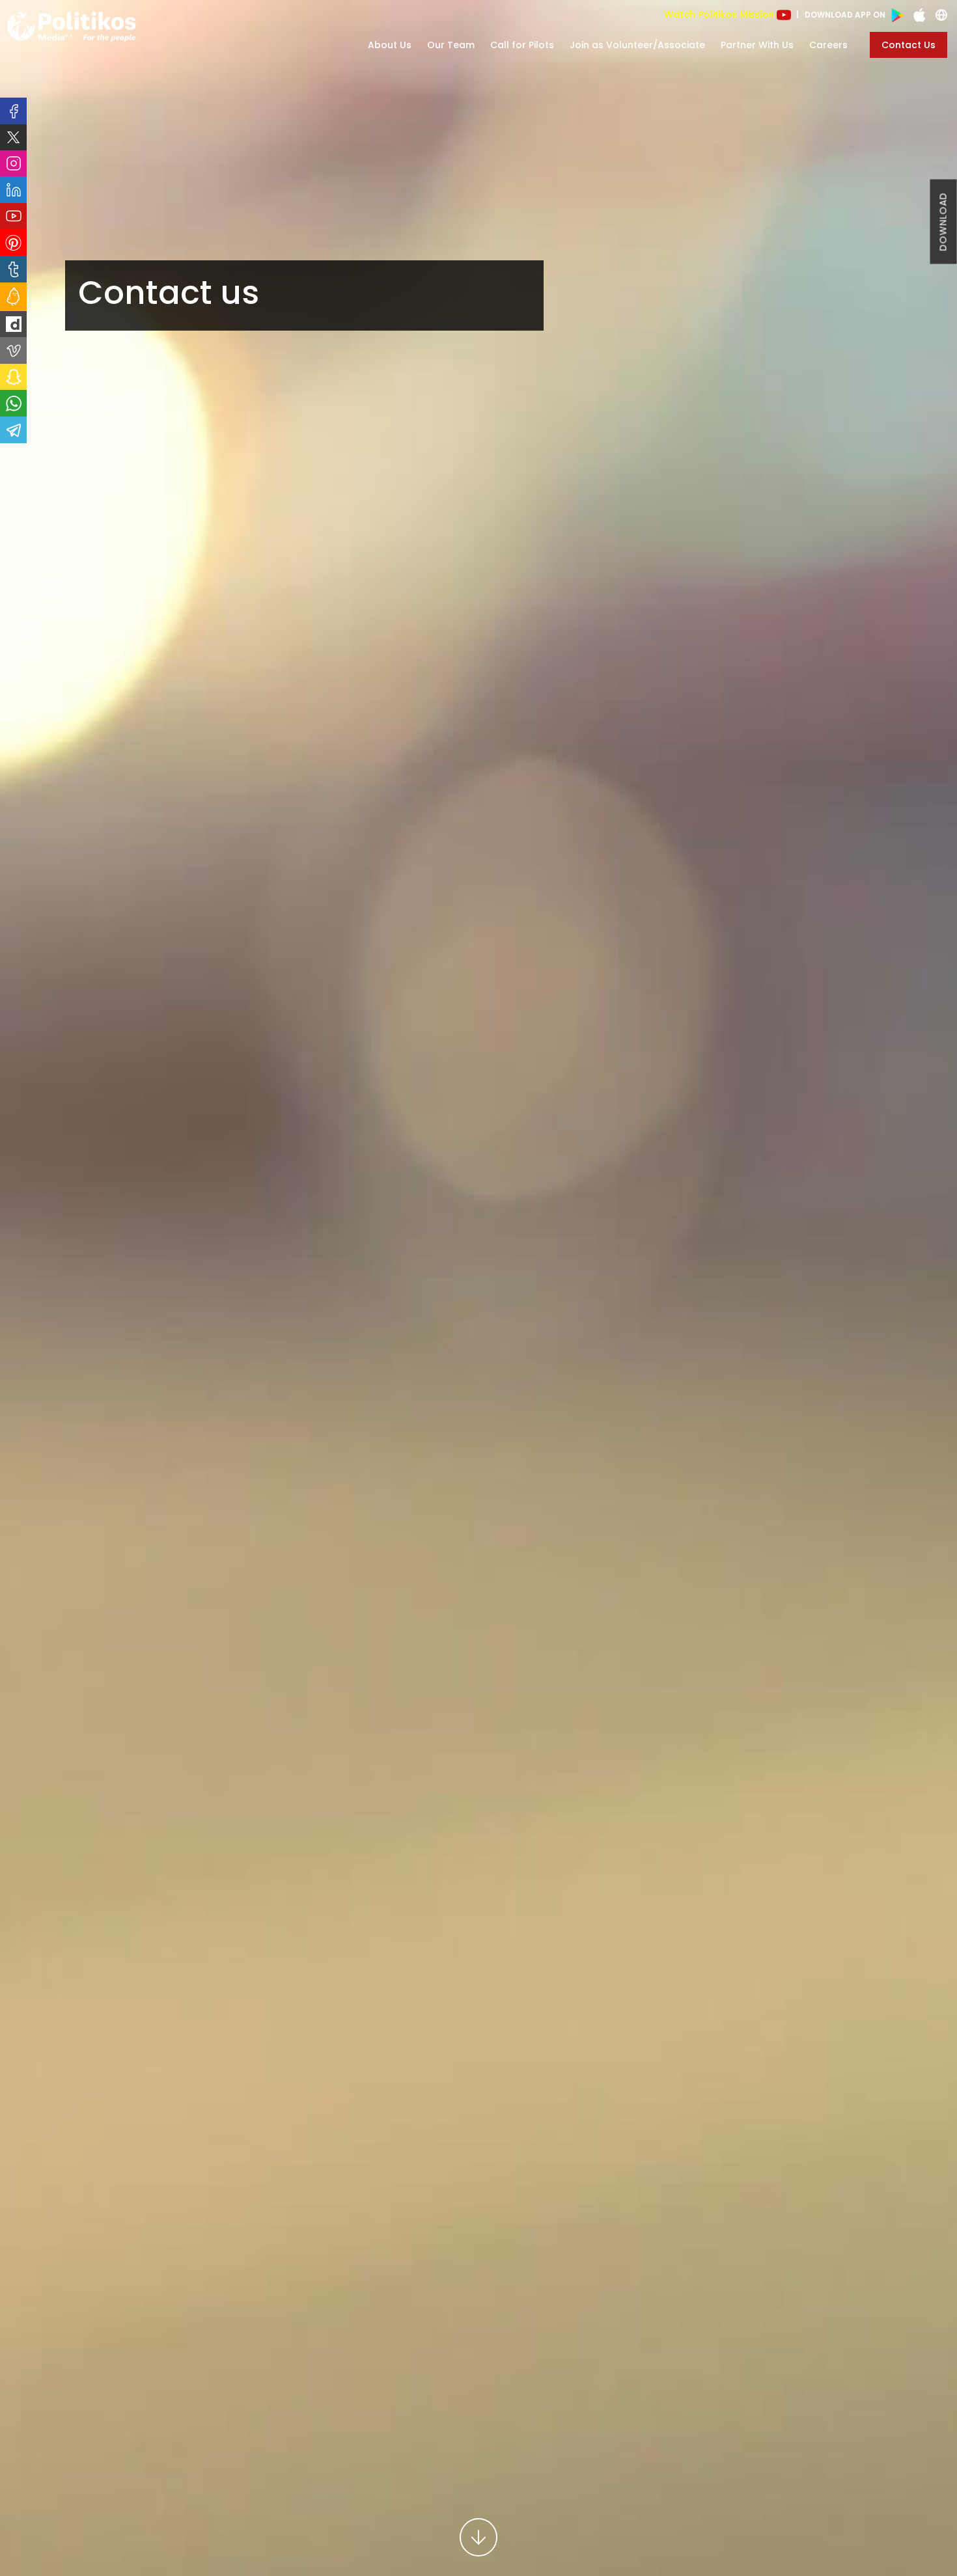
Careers (828, 45)
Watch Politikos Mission (720, 14)
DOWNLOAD (943, 222)
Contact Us (908, 45)
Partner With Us (757, 45)
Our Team (451, 45)
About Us (390, 45)
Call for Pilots (522, 45)
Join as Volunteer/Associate (637, 45)
